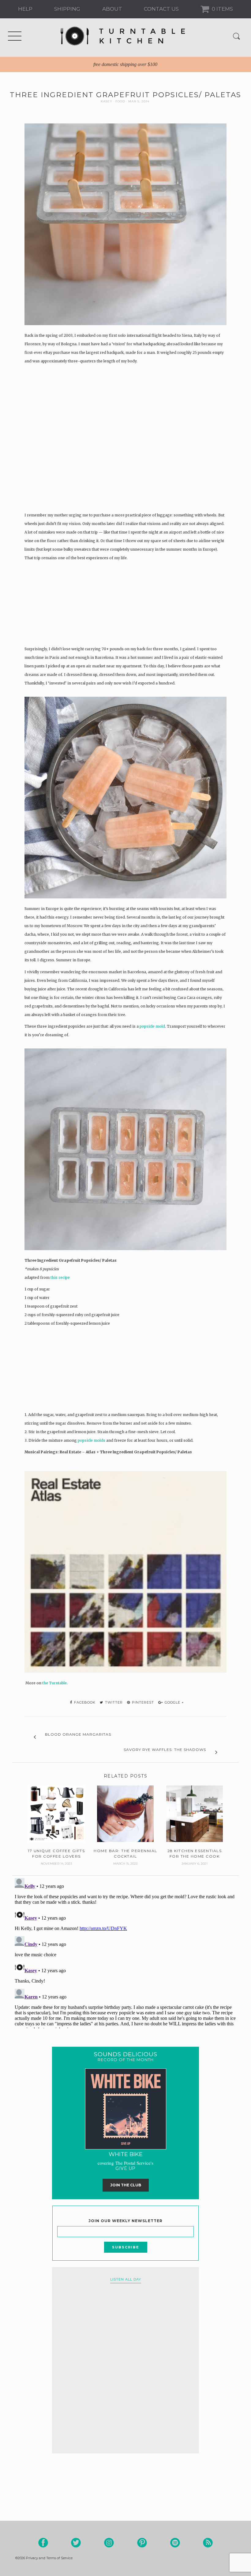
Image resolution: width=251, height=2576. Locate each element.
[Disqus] (125, 1952)
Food (120, 101)
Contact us (161, 9)
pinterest (142, 1702)
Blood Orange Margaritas (78, 1734)
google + (174, 1702)
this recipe (60, 1277)
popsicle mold (152, 1026)
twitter (113, 1702)
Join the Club (126, 2185)
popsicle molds (92, 1440)
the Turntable (54, 1683)
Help (25, 9)
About (112, 9)
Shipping (67, 9)
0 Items (222, 9)
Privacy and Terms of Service (49, 2558)
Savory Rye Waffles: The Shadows (165, 1750)
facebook (84, 1702)
